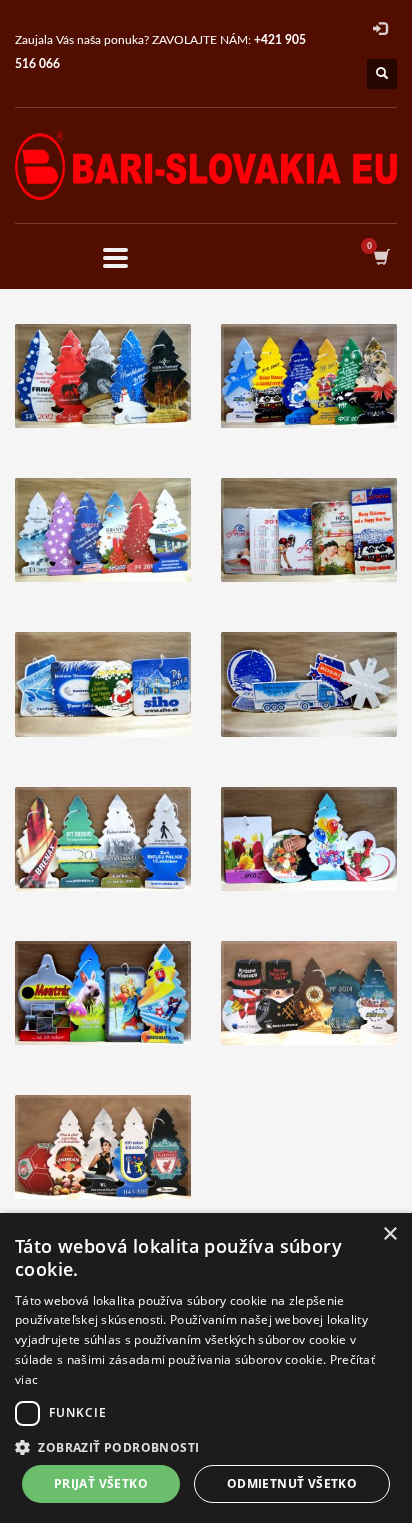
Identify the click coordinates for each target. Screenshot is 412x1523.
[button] (206, 1447)
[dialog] (206, 1368)
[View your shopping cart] (380, 258)
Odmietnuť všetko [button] (292, 1483)
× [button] (389, 1234)
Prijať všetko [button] (101, 1483)
